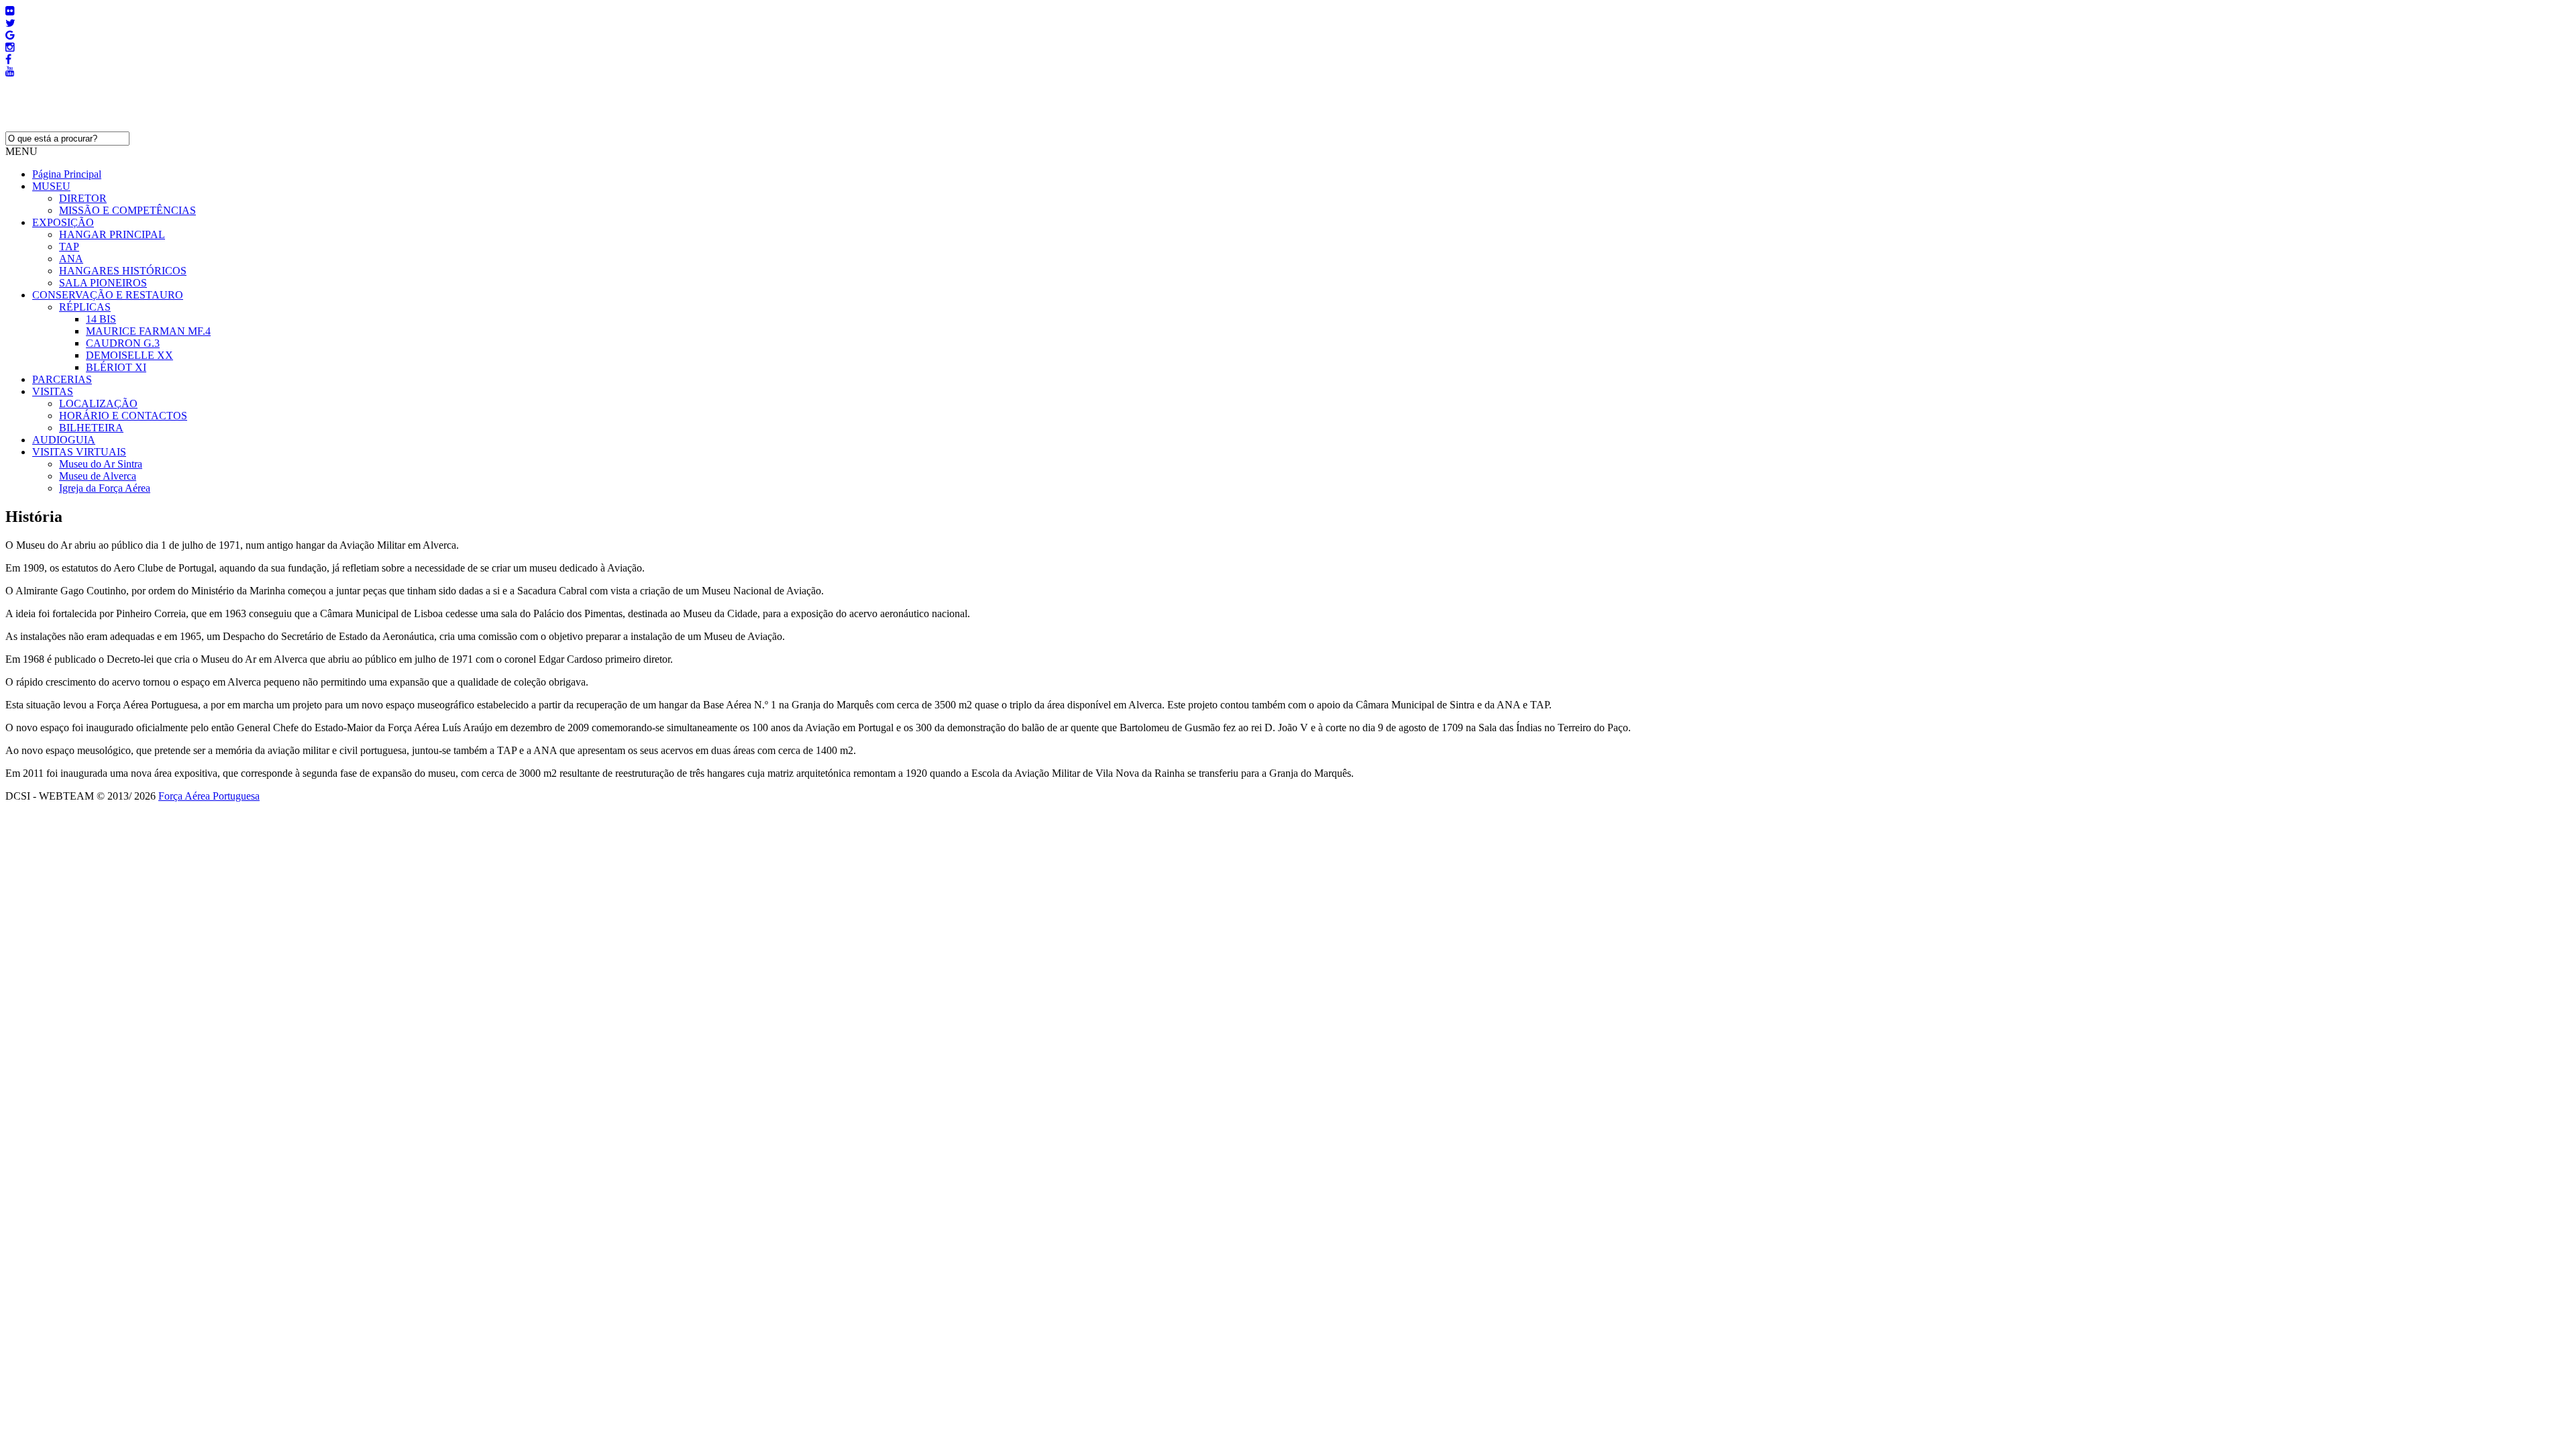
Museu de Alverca (98, 476)
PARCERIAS (62, 379)
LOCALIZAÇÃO (98, 404)
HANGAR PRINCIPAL (112, 234)
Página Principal (67, 174)
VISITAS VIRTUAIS (79, 452)
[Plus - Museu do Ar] (10, 35)
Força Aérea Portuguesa (209, 796)
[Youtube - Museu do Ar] (10, 71)
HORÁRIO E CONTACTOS (123, 416)
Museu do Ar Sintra (101, 464)
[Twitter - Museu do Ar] (10, 23)
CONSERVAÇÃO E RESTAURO (108, 295)
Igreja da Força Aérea (105, 488)
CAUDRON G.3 (123, 343)
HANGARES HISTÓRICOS (123, 271)
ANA (71, 259)
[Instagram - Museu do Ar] (10, 47)
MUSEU (51, 186)
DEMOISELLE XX (129, 355)
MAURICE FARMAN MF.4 (148, 331)
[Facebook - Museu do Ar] (8, 59)
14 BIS (101, 319)
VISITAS (53, 391)
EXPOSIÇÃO (63, 222)
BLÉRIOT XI (116, 367)
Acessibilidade (36, 808)
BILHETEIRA (91, 428)
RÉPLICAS (85, 307)
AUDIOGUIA (64, 440)
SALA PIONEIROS (103, 283)
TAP (69, 247)
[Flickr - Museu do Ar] (10, 11)
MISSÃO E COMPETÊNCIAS (127, 210)
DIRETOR (83, 198)
